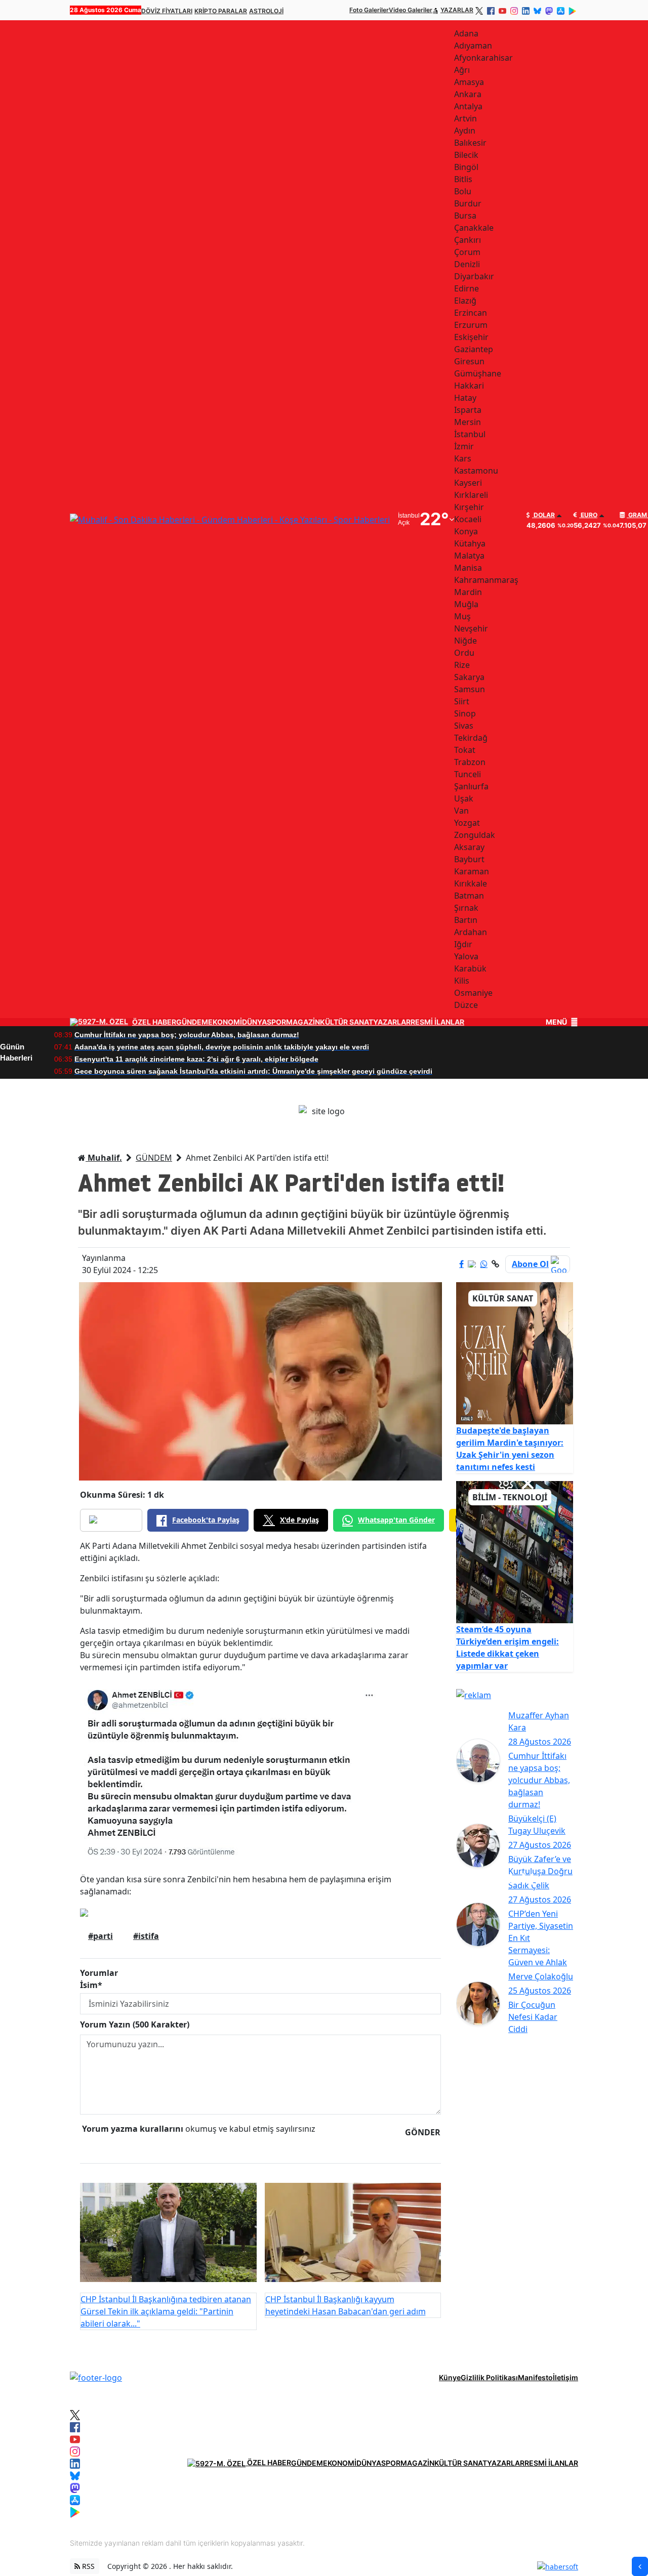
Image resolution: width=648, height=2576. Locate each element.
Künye (450, 2377)
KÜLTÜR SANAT (347, 1022)
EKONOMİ (225, 1022)
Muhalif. (104, 1158)
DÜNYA (254, 1022)
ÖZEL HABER (154, 1022)
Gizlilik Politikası (489, 2377)
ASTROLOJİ (266, 11)
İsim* (91, 1985)
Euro (588, 515)
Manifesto (535, 2377)
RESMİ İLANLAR (437, 1022)
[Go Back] (640, 2566)
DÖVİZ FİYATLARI (167, 11)
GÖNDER (423, 2132)
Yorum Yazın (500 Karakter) (135, 2024)
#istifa (146, 1936)
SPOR (276, 1022)
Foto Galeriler (369, 10)
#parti (100, 1936)
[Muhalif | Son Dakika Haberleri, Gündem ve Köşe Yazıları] (96, 2377)
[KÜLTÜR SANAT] (515, 1353)
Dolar (543, 515)
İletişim (565, 2377)
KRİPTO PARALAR (221, 11)
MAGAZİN (303, 1022)
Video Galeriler (411, 10)
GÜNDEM (192, 1022)
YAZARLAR (457, 10)
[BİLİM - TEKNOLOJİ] (515, 1551)
